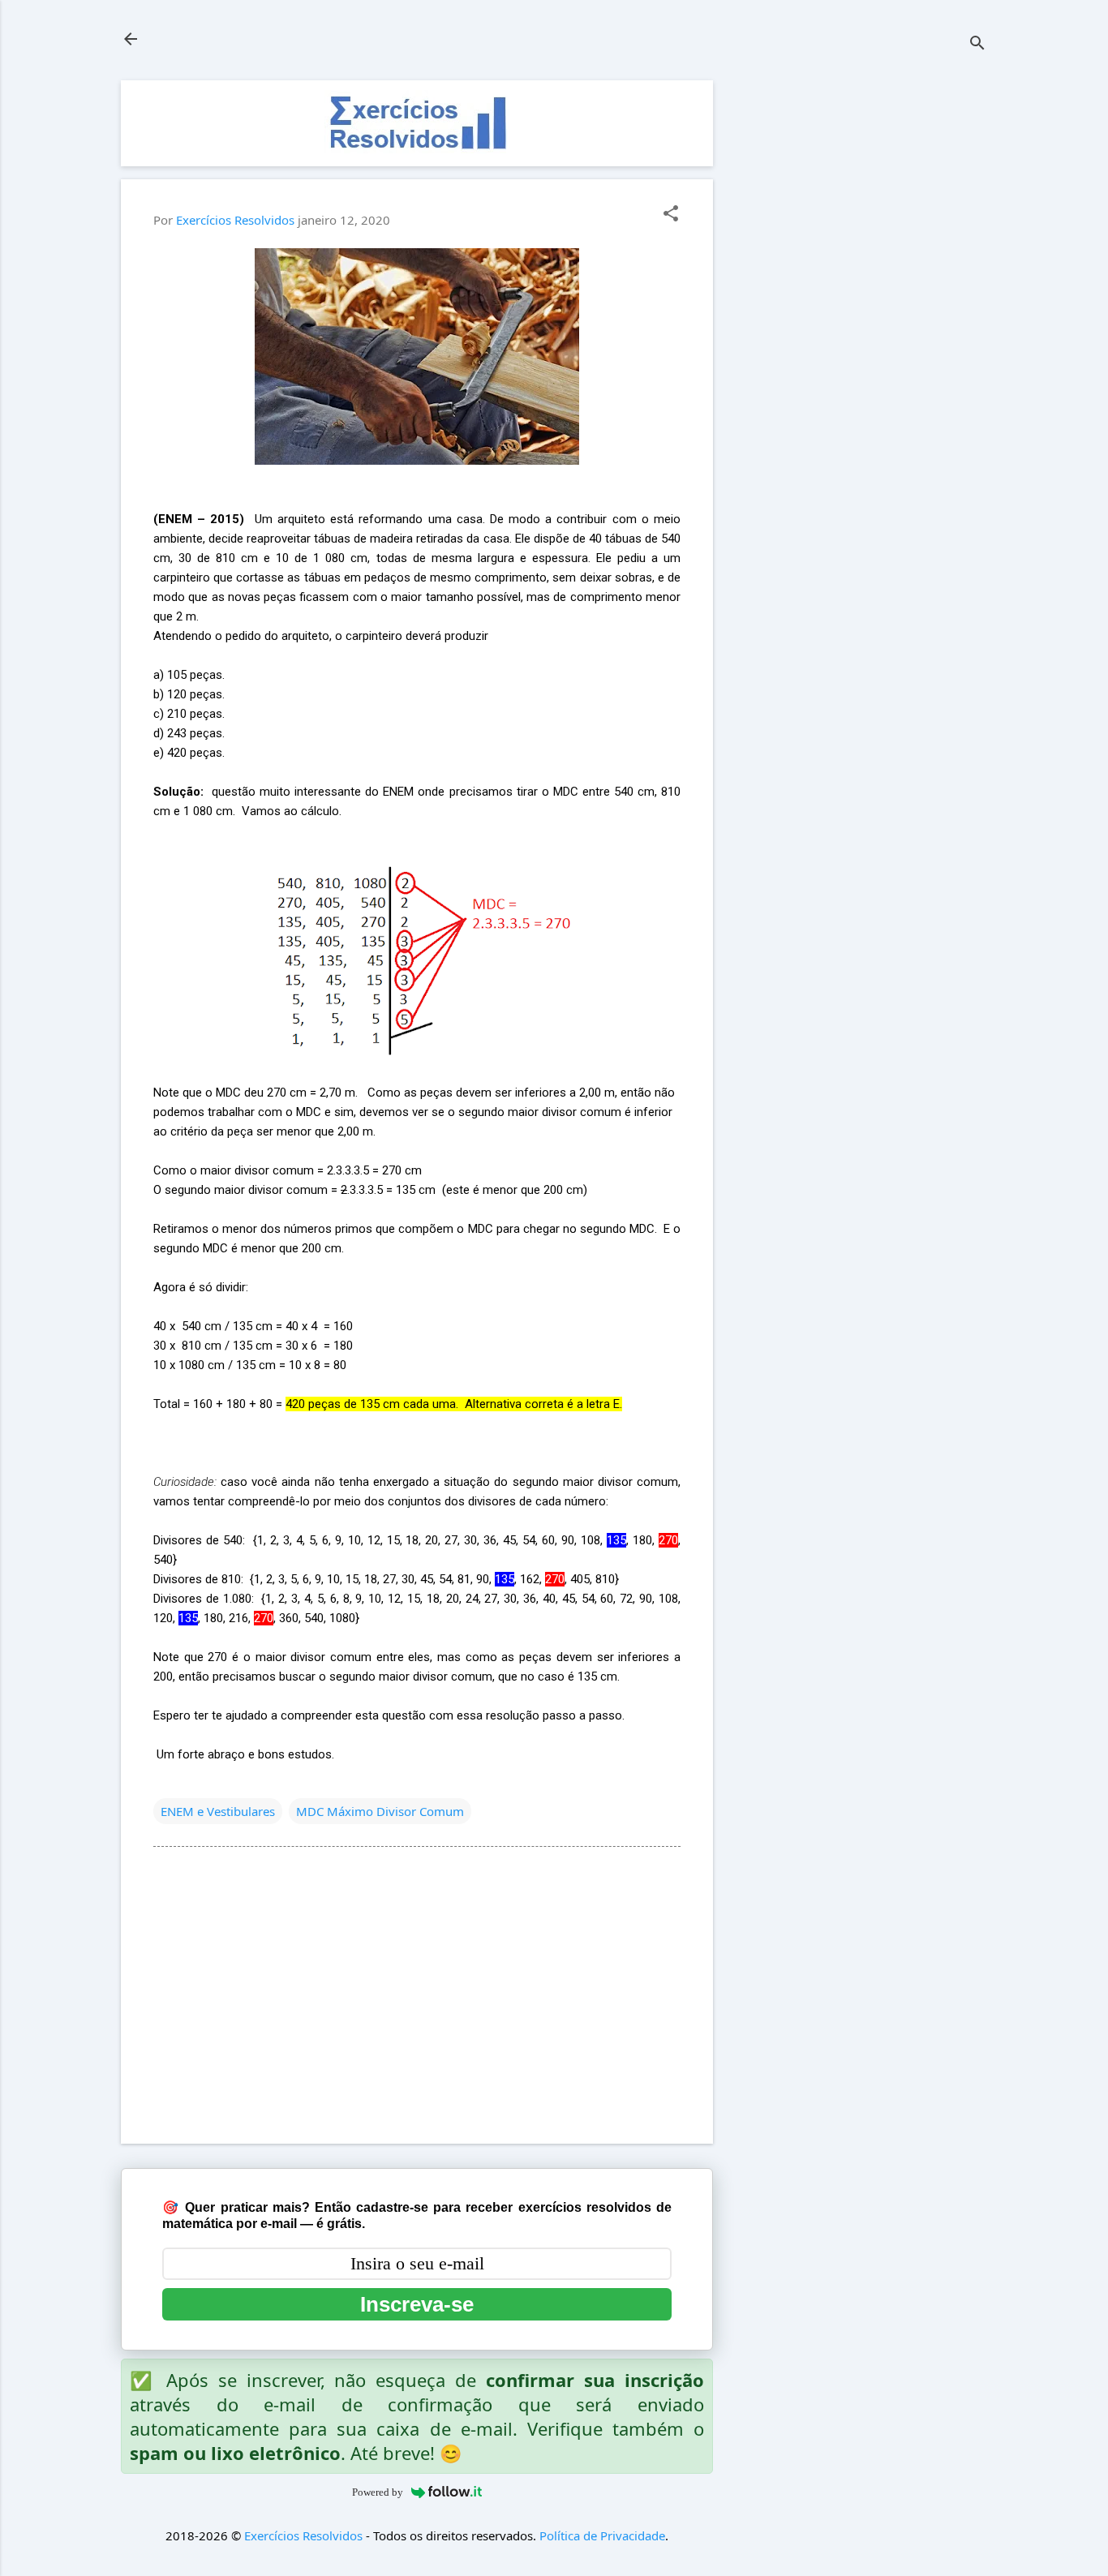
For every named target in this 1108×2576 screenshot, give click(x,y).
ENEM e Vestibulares (218, 1811)
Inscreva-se (417, 2304)
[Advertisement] (865, 324)
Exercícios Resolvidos (303, 2535)
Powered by (378, 2492)
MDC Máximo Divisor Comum (380, 1811)
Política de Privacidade (602, 2535)
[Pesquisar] (977, 44)
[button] (671, 215)
